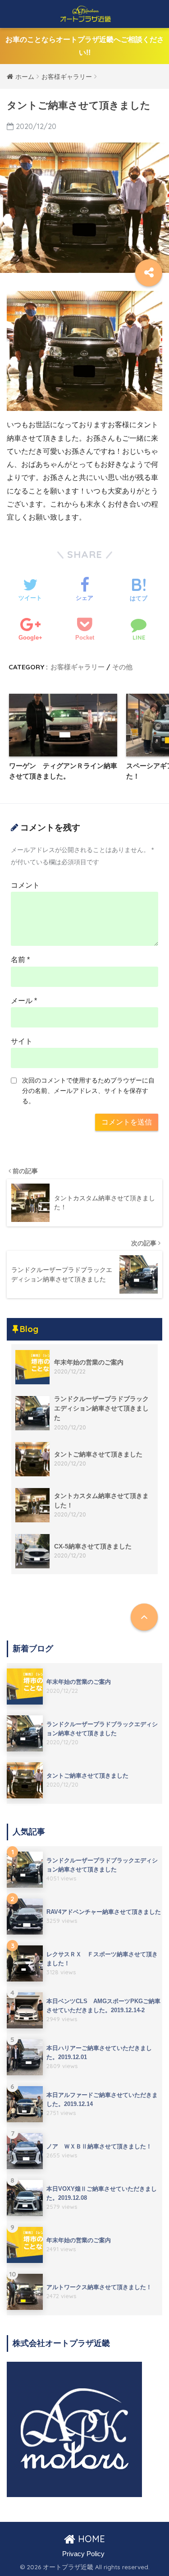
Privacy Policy (83, 2554)
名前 (20, 960)
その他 (122, 667)
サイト (22, 1041)
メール (24, 1001)
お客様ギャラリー (78, 667)
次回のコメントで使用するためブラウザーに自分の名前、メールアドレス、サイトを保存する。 (88, 1091)
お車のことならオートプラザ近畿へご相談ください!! (85, 46)
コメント (25, 885)
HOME (90, 2539)
